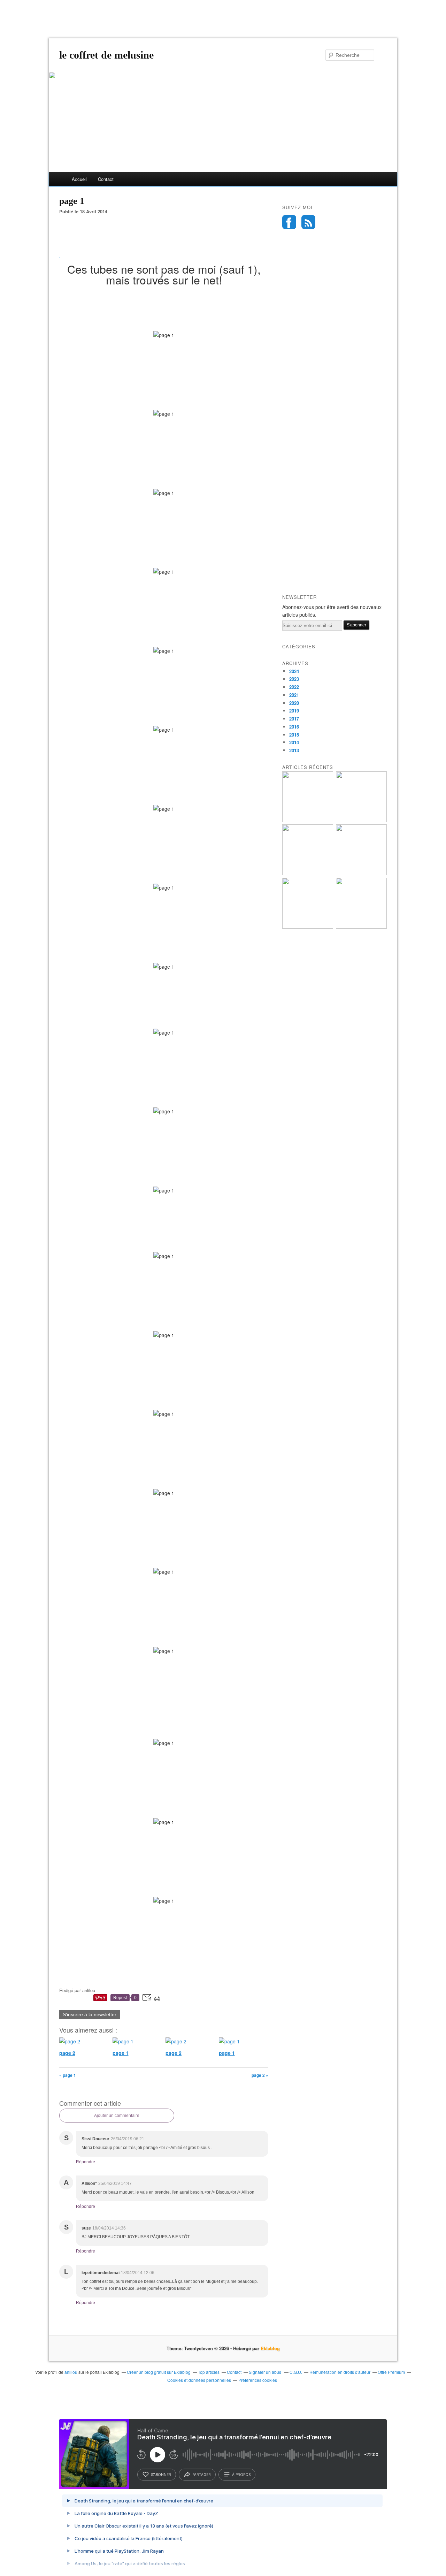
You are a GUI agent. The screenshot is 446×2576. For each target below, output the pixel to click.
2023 (294, 679)
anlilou (71, 2372)
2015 (294, 735)
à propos (241, 2475)
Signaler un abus (266, 2372)
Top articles (209, 2372)
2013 (294, 750)
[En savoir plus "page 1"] (361, 820)
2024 (294, 671)
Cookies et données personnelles (199, 2380)
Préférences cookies (258, 2380)
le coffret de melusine (106, 55)
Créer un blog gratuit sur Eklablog (159, 2372)
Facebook (289, 222)
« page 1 (68, 2075)
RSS (308, 222)
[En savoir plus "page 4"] (308, 927)
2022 (294, 687)
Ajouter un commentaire (117, 2116)
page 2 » (260, 2075)
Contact (106, 179)
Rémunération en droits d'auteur (340, 2372)
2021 (294, 695)
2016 (294, 727)
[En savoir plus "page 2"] (308, 820)
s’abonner (161, 2475)
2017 (294, 719)
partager (202, 2475)
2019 (294, 711)
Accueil (79, 179)
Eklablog (270, 2348)
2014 (294, 742)
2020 (294, 703)
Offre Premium (391, 2372)
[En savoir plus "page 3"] (361, 927)
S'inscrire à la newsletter (90, 2014)
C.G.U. (296, 2372)
